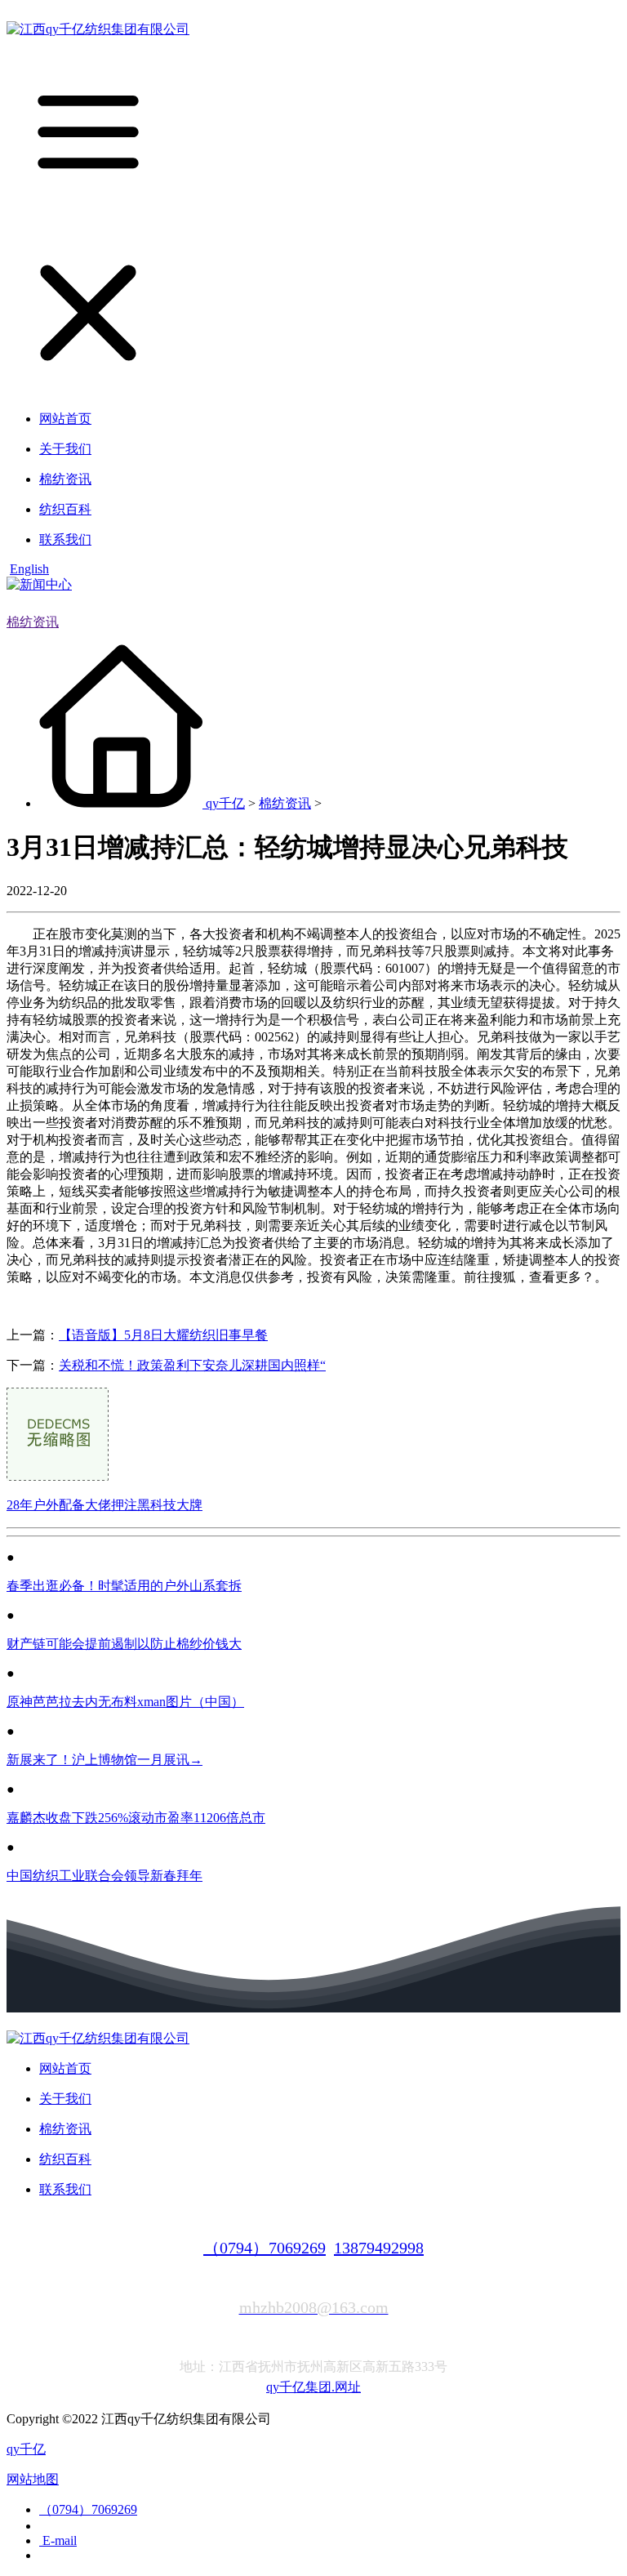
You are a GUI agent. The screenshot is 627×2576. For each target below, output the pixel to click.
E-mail (58, 2540)
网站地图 (33, 2479)
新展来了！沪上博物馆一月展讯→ (104, 1760)
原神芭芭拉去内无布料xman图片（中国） (125, 1702)
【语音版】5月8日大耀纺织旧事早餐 (163, 1335)
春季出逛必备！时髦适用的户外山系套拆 (124, 1586)
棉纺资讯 (33, 622)
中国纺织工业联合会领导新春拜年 (104, 1876)
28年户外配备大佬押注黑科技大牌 (104, 1505)
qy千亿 (225, 803)
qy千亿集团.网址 (313, 2387)
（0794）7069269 (265, 2248)
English (29, 569)
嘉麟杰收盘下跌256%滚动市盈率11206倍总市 (136, 1818)
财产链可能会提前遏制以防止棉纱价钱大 (124, 1644)
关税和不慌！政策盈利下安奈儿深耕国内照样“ (192, 1365)
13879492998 (379, 2248)
